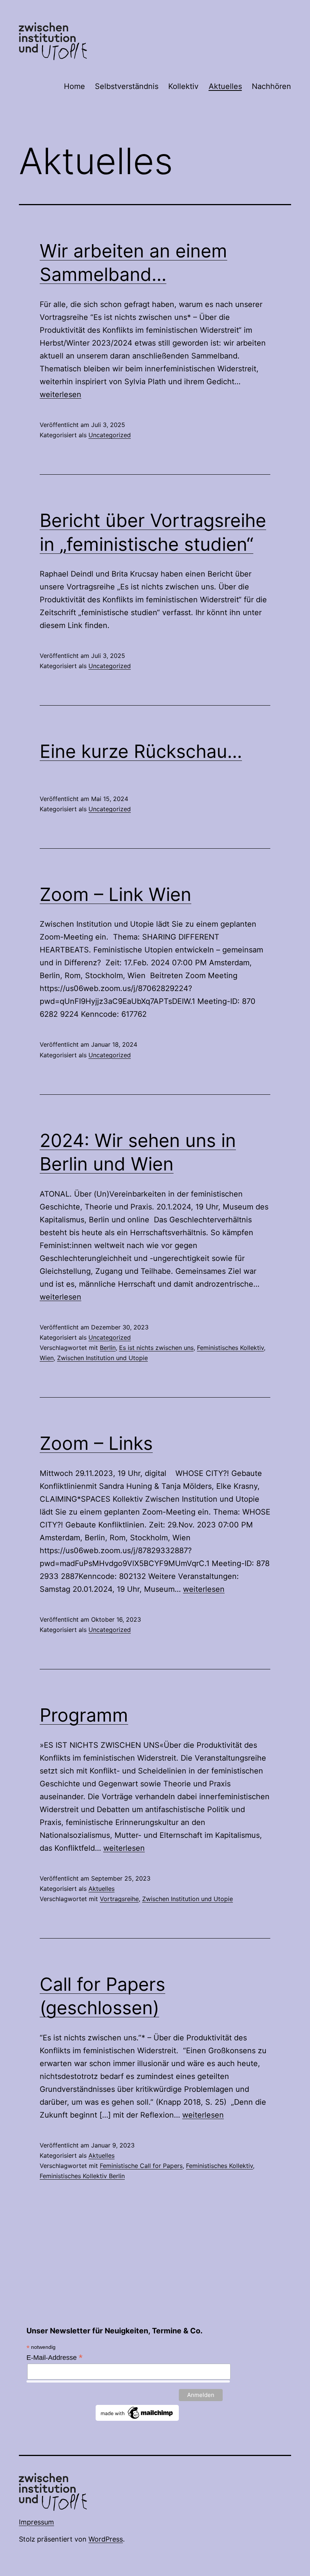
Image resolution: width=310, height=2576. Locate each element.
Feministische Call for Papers (141, 2166)
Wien (47, 1358)
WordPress (106, 2539)
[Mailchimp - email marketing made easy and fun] (137, 2412)
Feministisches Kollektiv (230, 1348)
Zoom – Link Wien (115, 894)
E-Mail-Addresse (55, 2358)
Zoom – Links (96, 1443)
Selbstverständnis (127, 86)
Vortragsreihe (119, 1899)
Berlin (108, 1348)
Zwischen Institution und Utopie (102, 1358)
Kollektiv (183, 86)
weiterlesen (60, 394)
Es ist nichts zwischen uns (156, 1348)
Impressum (36, 2522)
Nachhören (271, 86)
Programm (84, 1715)
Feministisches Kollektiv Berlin (82, 2176)
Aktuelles (225, 86)
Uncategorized (110, 435)
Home (74, 86)
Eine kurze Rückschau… (141, 751)
